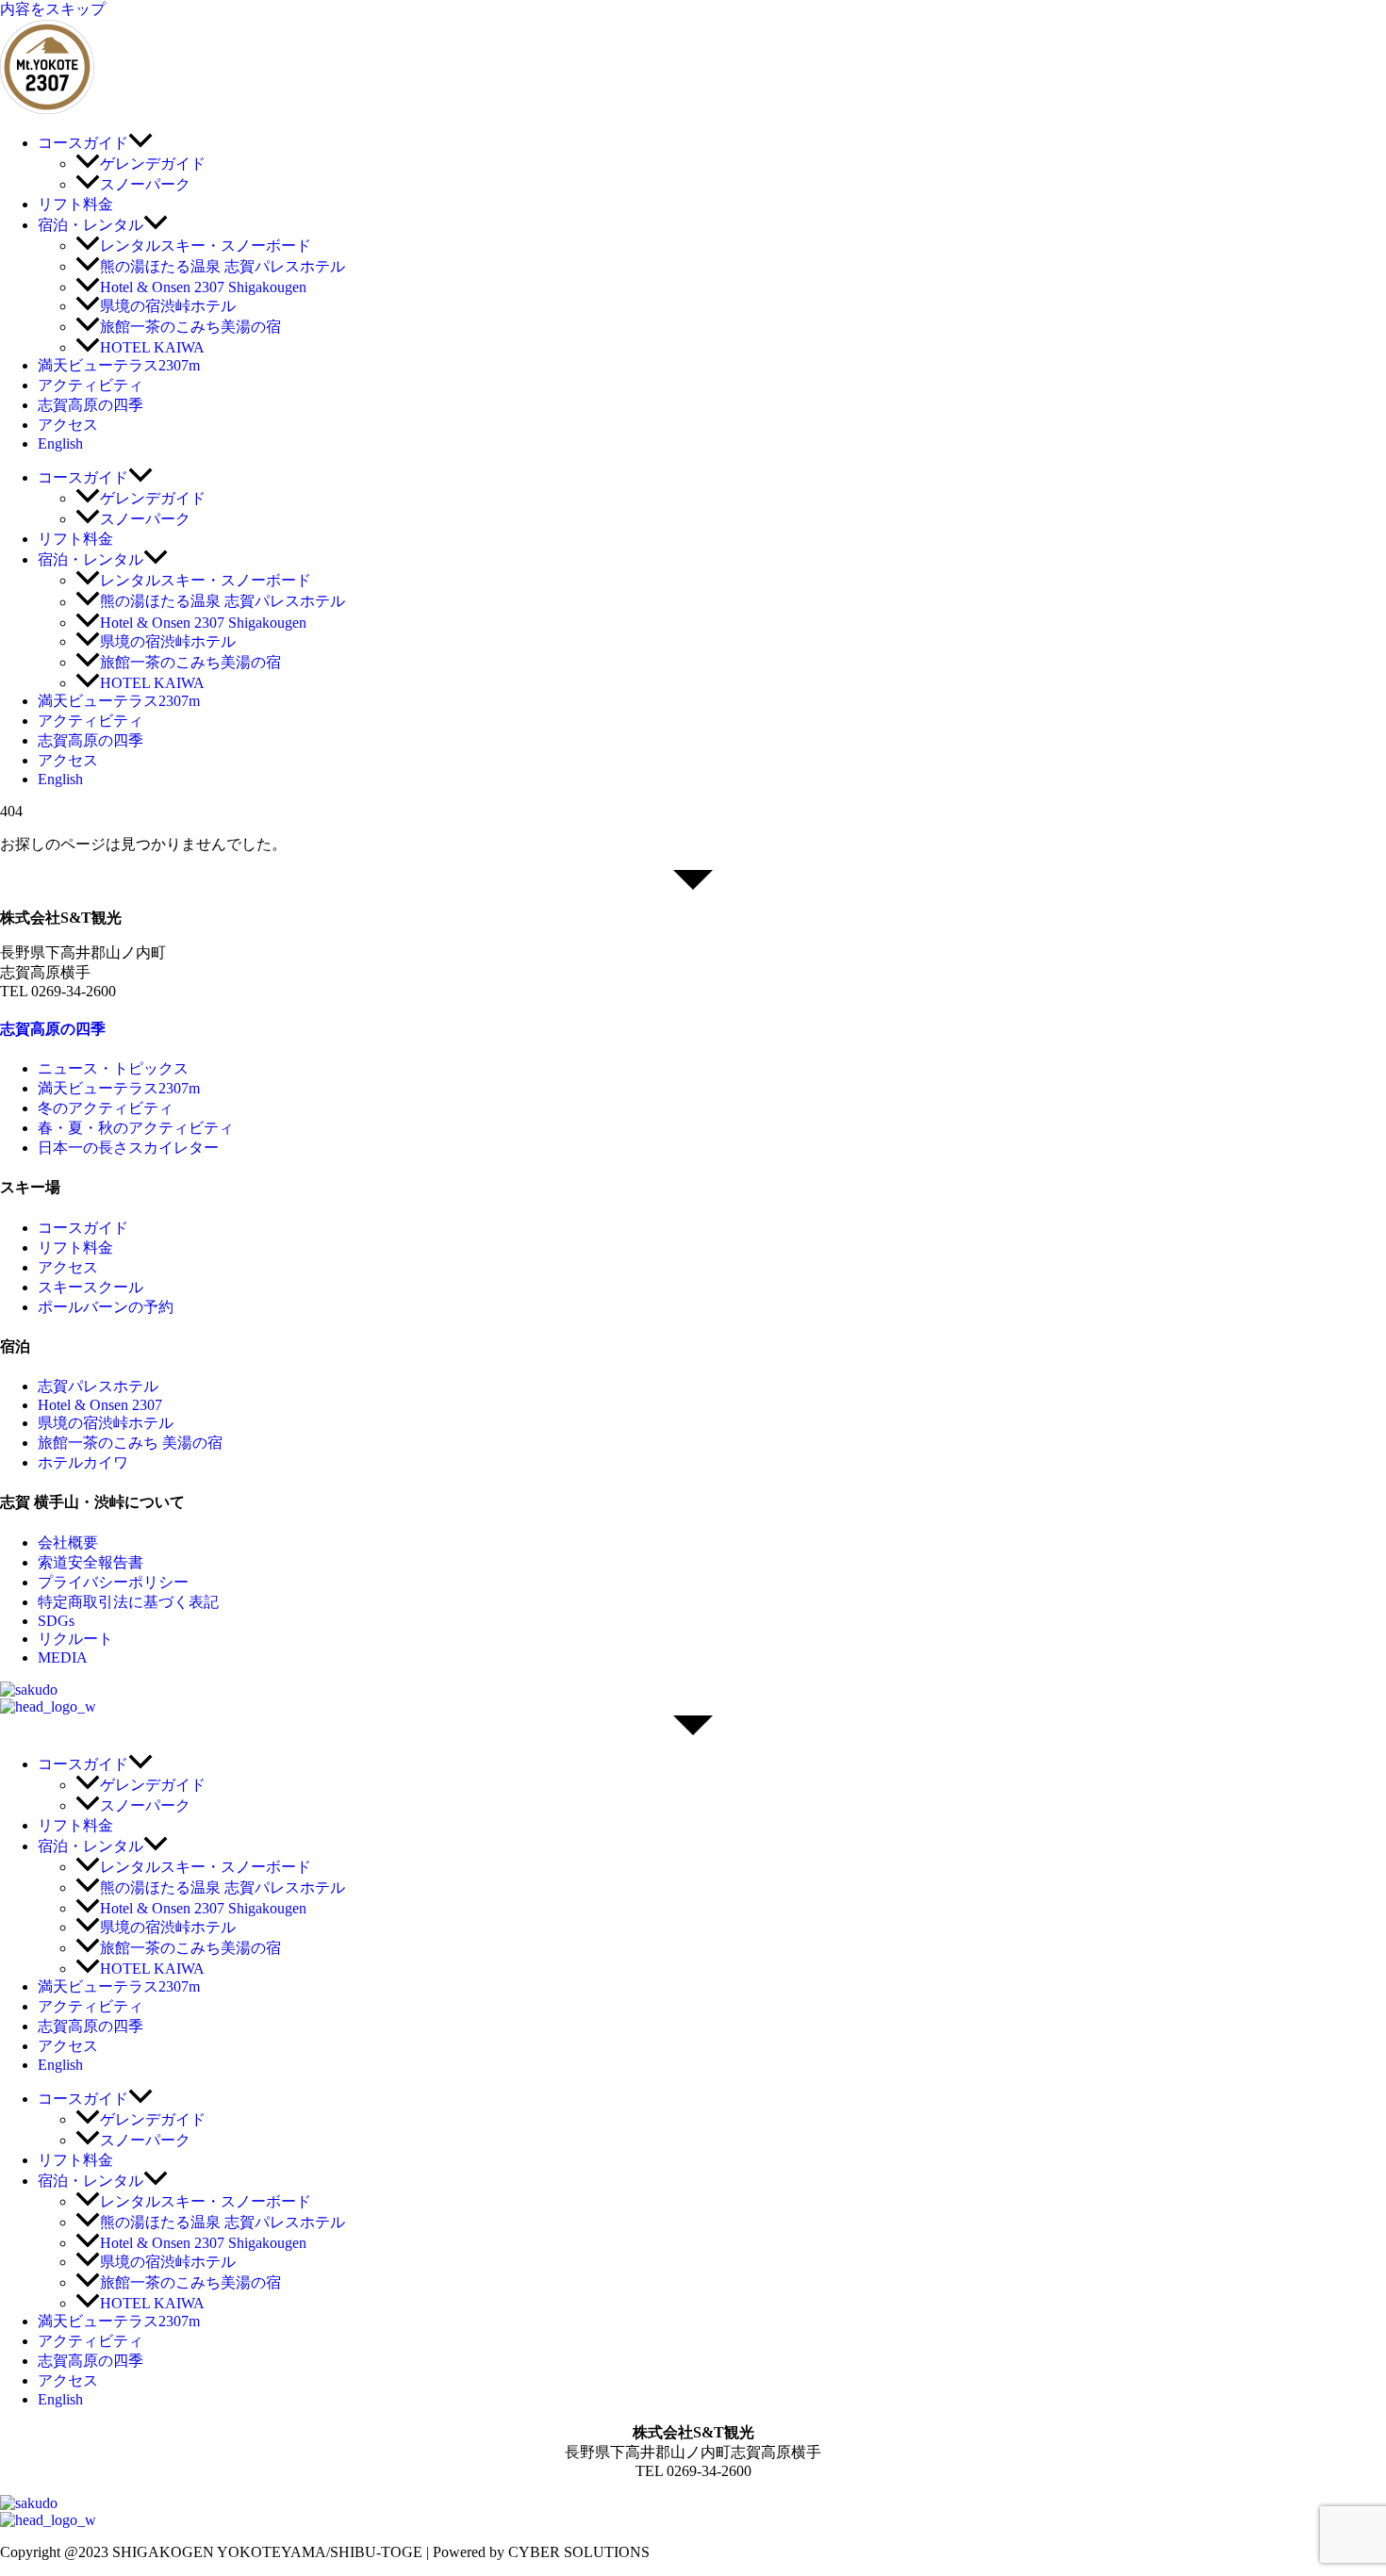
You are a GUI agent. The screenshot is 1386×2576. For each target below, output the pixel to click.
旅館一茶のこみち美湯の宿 (190, 327)
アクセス (68, 425)
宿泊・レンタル (91, 225)
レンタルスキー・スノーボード (206, 246)
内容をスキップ (53, 9)
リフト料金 (75, 204)
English (60, 443)
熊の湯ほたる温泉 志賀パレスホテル (223, 266)
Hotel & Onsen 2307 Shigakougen (203, 287)
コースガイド (83, 143)
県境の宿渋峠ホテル (168, 306)
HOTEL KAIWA (152, 347)
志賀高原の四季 (91, 405)
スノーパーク (145, 184)
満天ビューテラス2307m (119, 365)
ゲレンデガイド (153, 164)
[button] (140, 143)
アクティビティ (91, 385)
